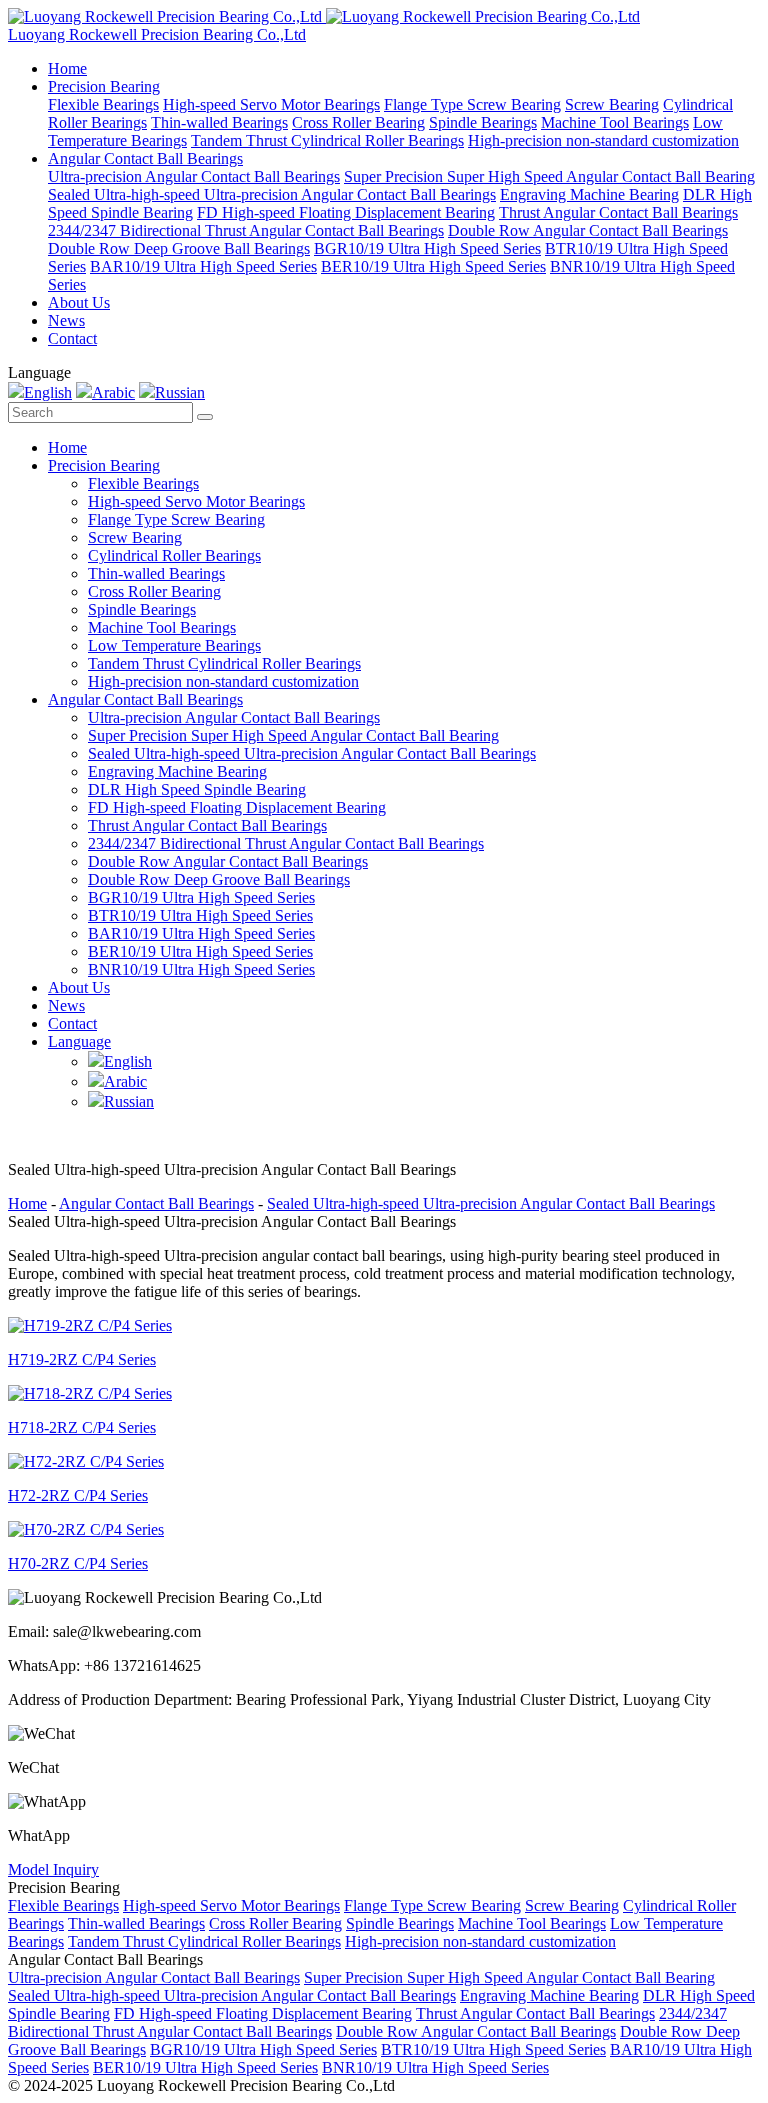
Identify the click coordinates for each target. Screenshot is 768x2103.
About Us (79, 302)
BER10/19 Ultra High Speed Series (433, 266)
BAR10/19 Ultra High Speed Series (203, 266)
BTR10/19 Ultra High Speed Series (200, 915)
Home (67, 68)
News (66, 320)
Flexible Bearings (103, 104)
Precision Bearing (104, 86)
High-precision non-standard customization (603, 140)
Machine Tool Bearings (615, 122)
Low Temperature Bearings (174, 645)
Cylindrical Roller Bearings (174, 555)
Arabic (113, 392)
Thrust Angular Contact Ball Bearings (618, 212)
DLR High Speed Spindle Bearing (197, 789)
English (48, 392)
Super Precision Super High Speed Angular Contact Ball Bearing (549, 176)
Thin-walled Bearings (219, 122)
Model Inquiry (53, 1869)
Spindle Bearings (483, 122)
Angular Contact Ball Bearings (145, 158)
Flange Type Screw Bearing (472, 104)
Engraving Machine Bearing (589, 194)
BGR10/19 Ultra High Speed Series (427, 248)
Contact (72, 338)
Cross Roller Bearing (358, 122)
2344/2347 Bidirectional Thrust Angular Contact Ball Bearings (246, 230)
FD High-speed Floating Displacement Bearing (346, 212)
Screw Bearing (612, 104)
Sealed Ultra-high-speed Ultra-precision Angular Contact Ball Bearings (272, 194)
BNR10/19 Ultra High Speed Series (201, 969)
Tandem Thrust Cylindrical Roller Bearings (327, 140)
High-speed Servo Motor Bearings (271, 104)
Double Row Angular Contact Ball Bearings (588, 230)
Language (79, 1041)
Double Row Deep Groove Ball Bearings (179, 248)
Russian (180, 392)
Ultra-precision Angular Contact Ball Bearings (194, 176)
